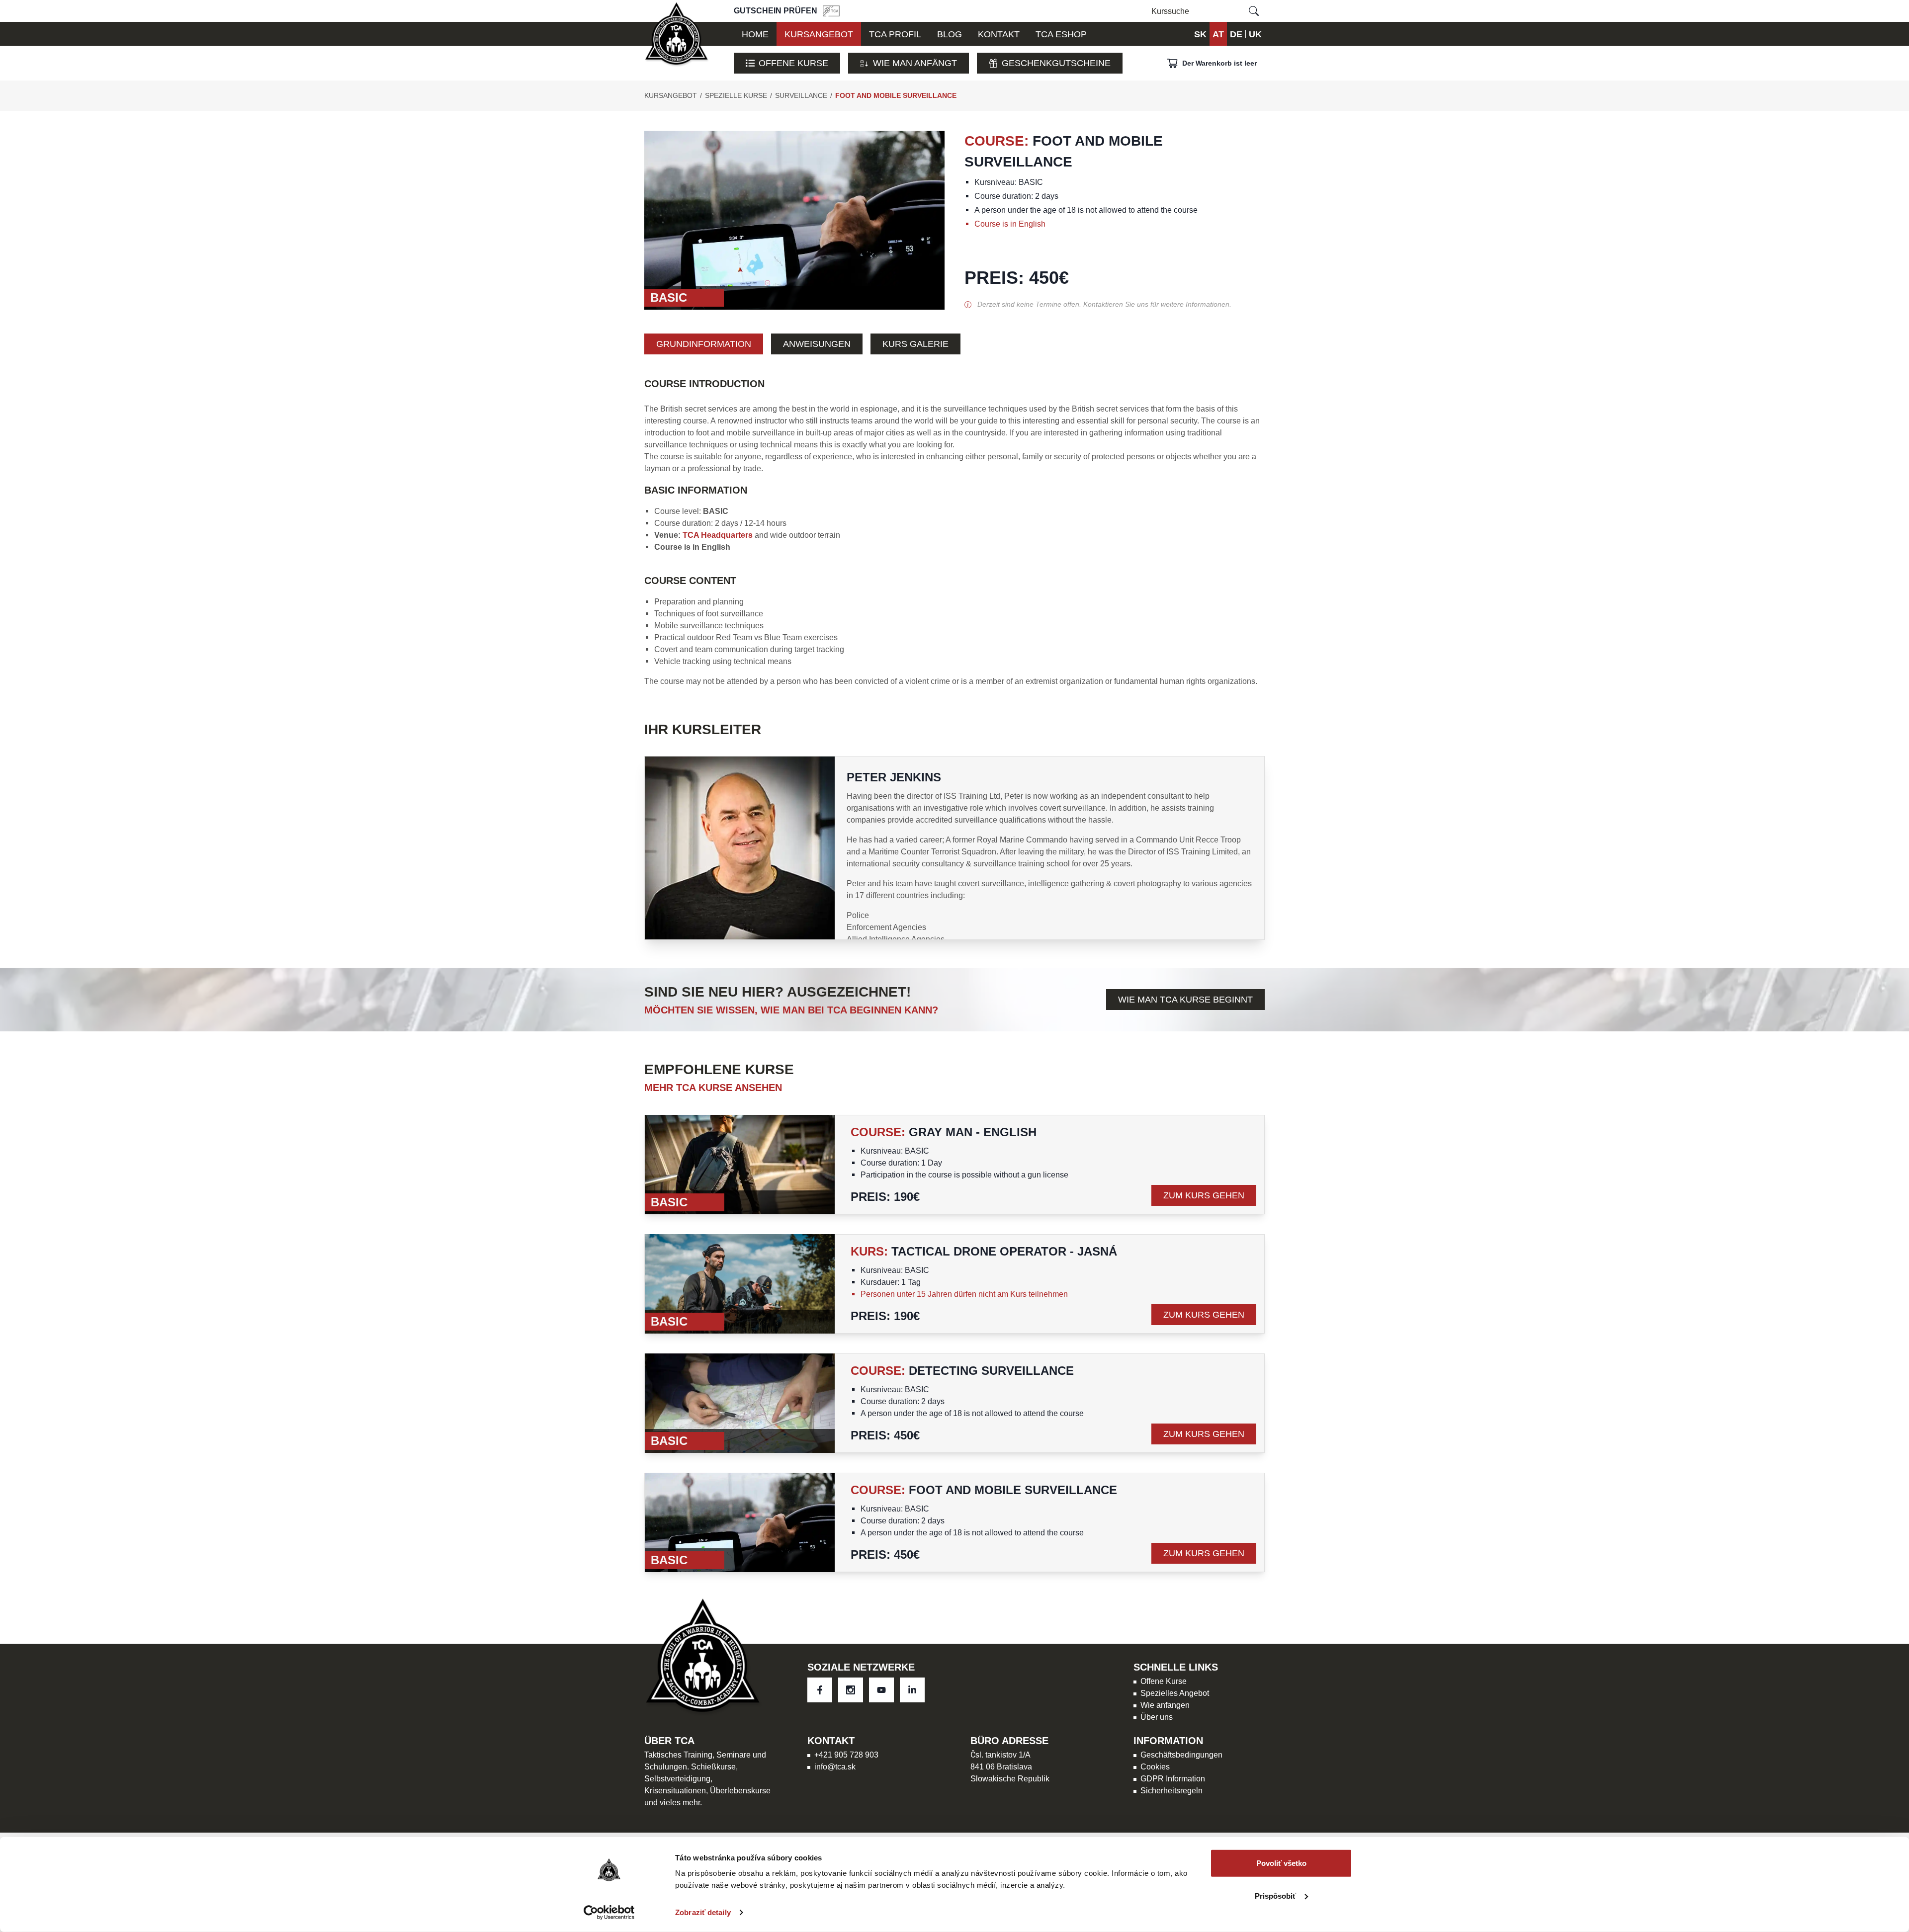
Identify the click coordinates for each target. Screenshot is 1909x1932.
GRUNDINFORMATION (704, 344)
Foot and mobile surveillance (896, 95)
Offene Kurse (793, 63)
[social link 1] (851, 1690)
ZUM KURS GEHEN (1204, 1195)
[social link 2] (881, 1690)
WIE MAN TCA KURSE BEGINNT (1185, 999)
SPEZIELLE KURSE (736, 95)
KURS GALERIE (915, 344)
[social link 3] (912, 1690)
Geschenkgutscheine (1056, 63)
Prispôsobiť (1275, 1895)
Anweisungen (817, 344)
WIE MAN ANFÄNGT (915, 63)
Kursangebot (671, 95)
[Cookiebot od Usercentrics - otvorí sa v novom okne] (609, 1913)
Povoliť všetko (1281, 1863)
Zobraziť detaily (703, 1912)
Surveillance (801, 95)
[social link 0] (820, 1690)
